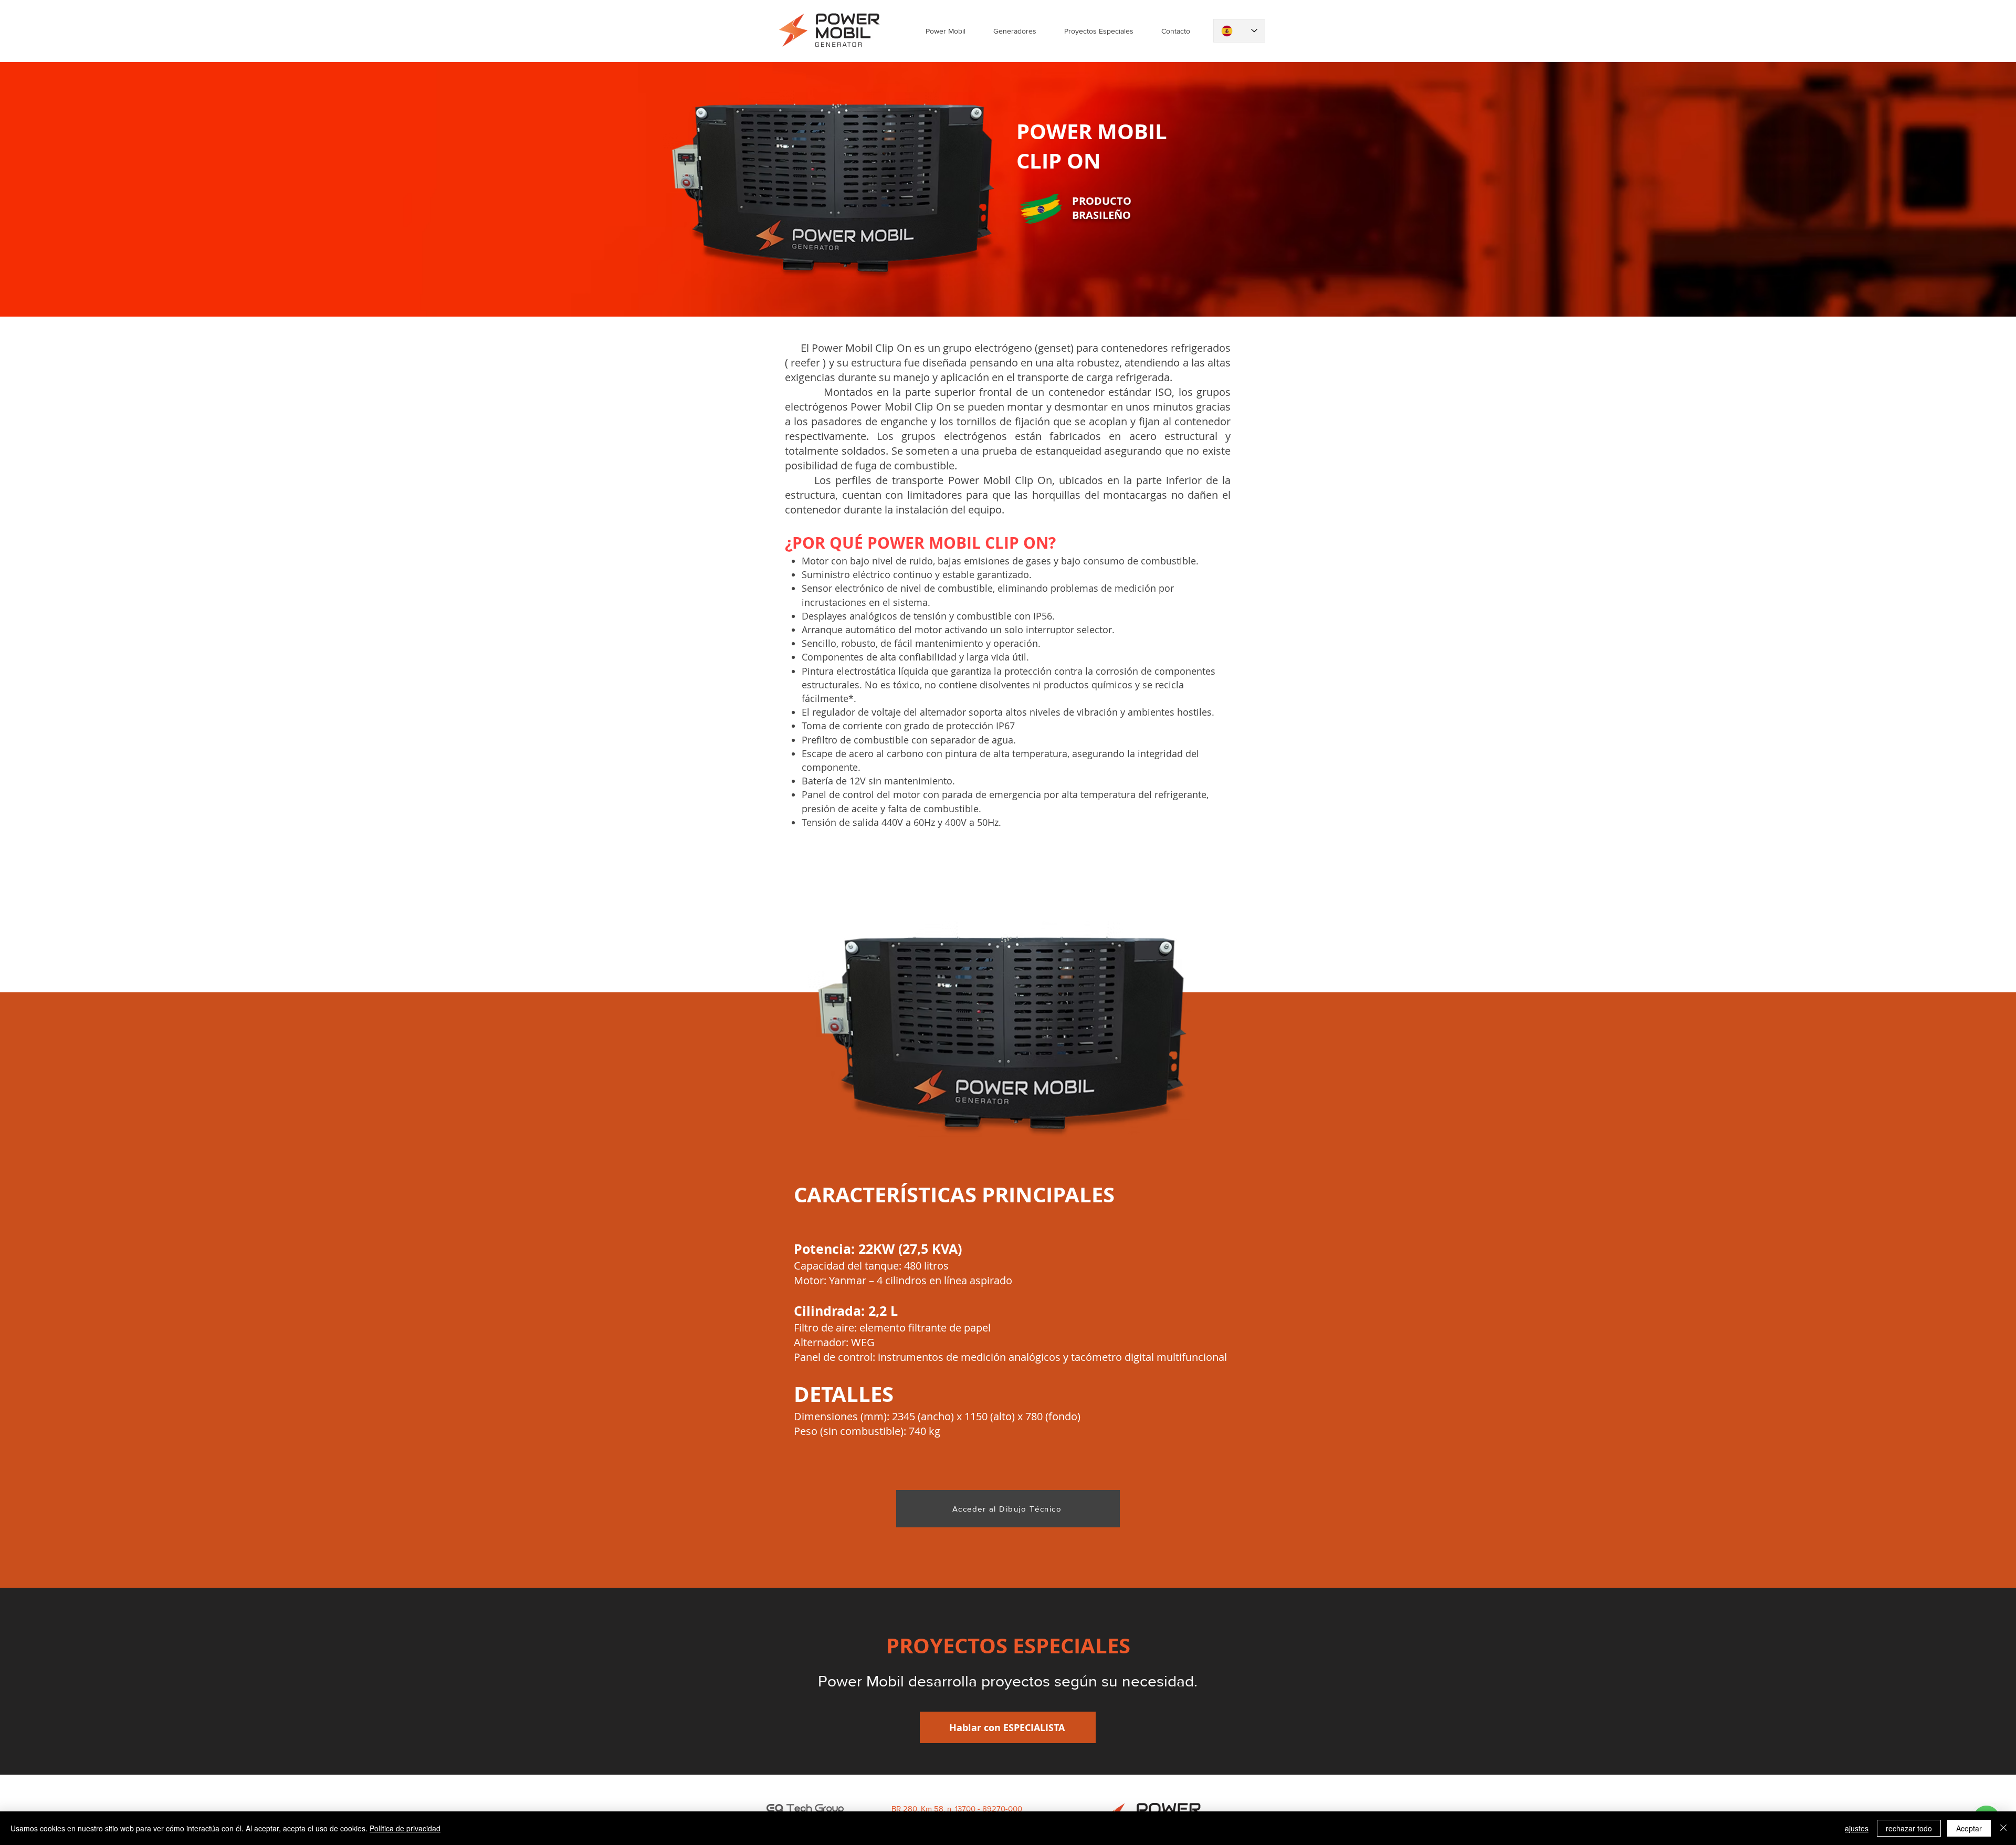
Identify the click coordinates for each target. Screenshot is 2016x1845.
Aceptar (1969, 1828)
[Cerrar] (2003, 1828)
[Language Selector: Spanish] (1239, 31)
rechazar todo (1909, 1828)
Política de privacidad (405, 1828)
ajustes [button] (1857, 1828)
